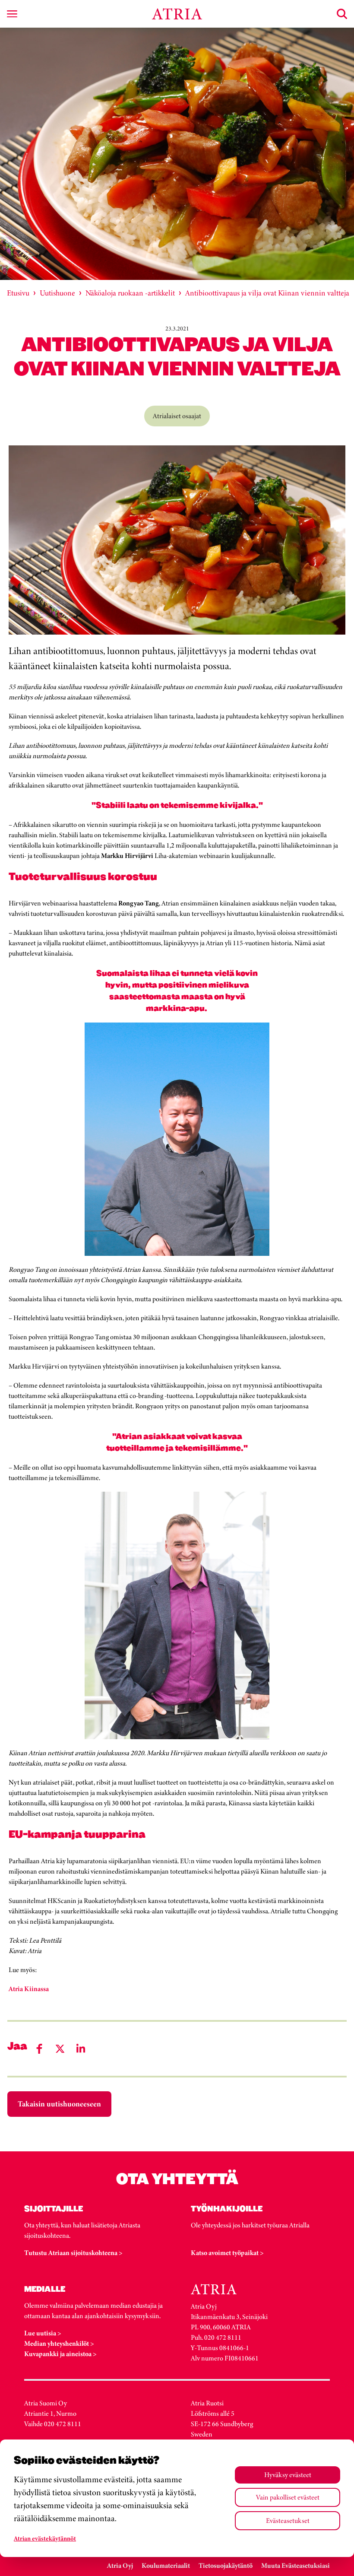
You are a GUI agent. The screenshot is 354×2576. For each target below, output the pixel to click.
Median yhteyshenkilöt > (59, 2343)
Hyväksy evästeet (288, 2475)
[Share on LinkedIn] (81, 2049)
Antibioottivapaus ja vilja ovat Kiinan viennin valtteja (267, 293)
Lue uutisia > (43, 2333)
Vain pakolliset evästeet (288, 2497)
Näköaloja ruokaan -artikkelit (130, 293)
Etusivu (18, 293)
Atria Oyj (120, 2565)
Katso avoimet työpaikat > (227, 2253)
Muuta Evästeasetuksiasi (296, 2565)
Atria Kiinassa (29, 1989)
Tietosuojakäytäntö (226, 2565)
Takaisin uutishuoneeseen (59, 2104)
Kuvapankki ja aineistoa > (60, 2354)
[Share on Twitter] (60, 2049)
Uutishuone (57, 293)
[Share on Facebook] (39, 2049)
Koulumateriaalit (166, 2565)
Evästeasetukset (288, 2520)
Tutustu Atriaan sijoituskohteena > (73, 2253)
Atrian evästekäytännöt (45, 2538)
